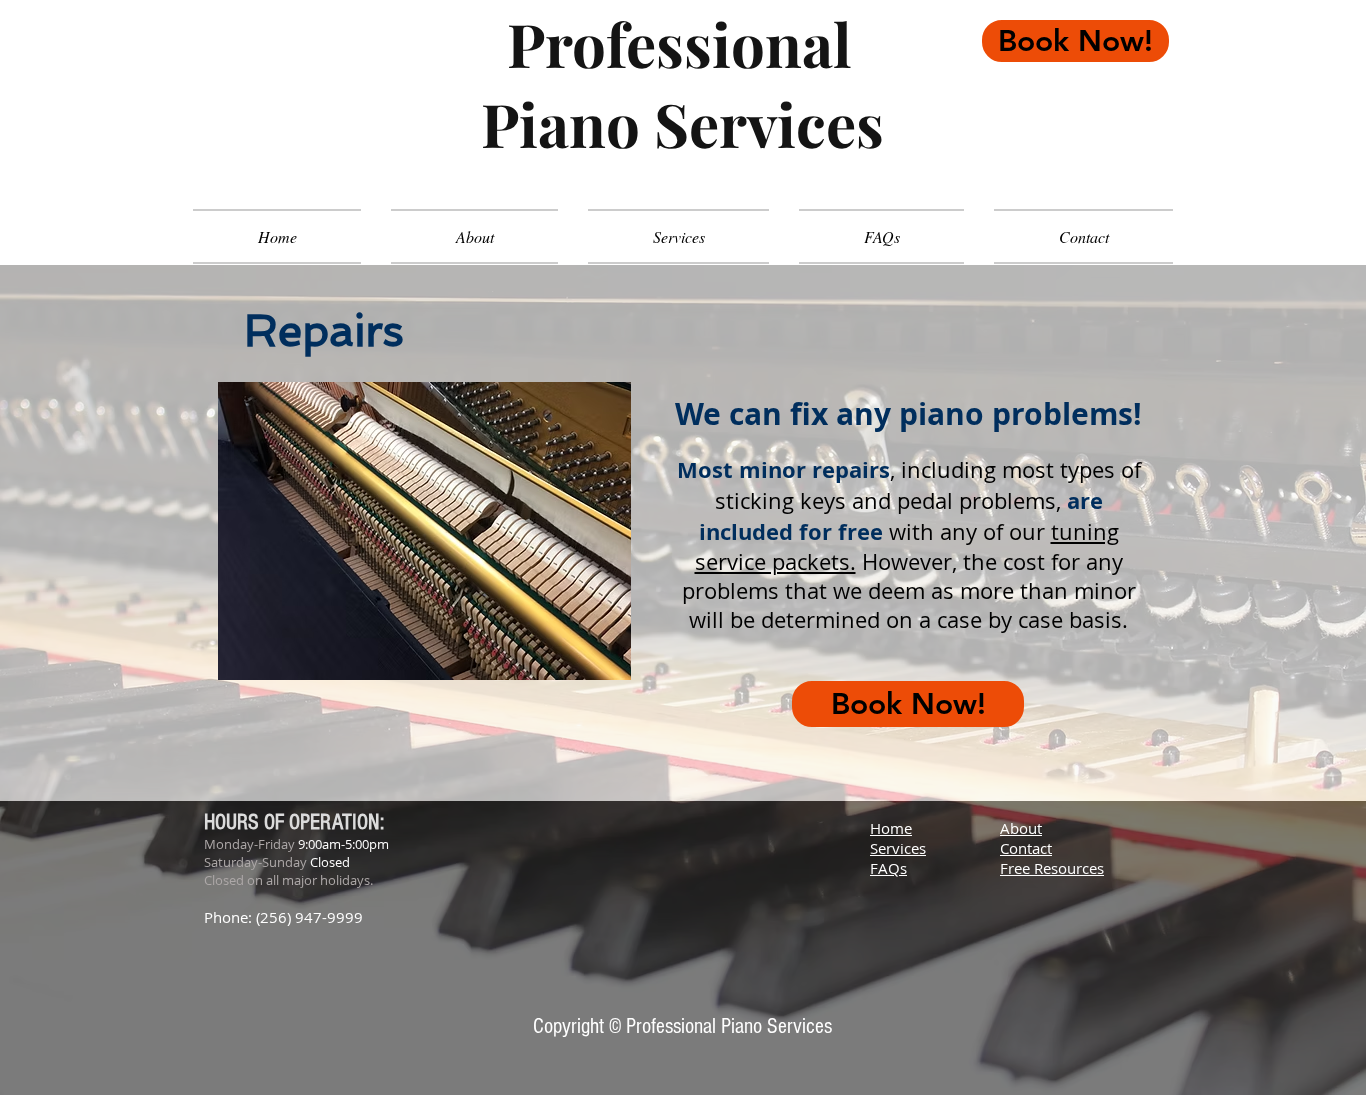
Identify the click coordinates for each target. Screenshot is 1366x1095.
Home (891, 828)
